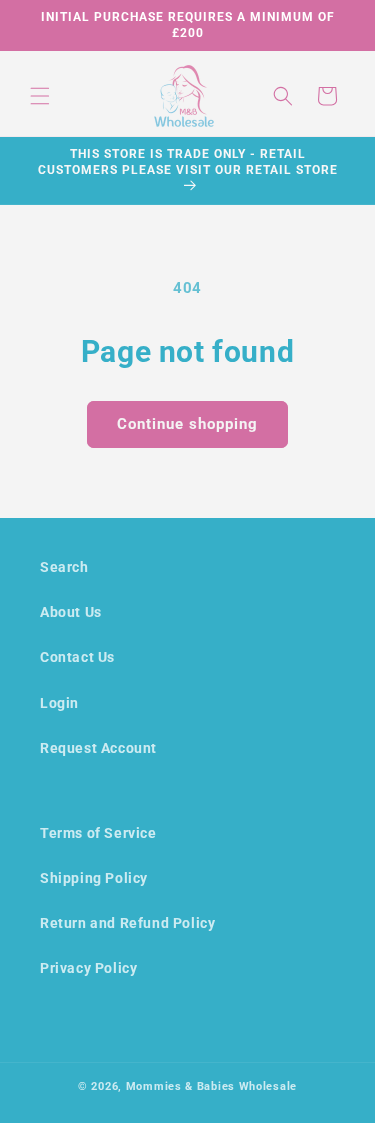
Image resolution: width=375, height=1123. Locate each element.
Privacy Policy (88, 968)
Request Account (98, 748)
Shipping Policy (94, 878)
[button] (40, 96)
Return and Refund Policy (127, 923)
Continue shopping (187, 424)
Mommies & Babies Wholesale (211, 1086)
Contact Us (77, 657)
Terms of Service (98, 833)
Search (64, 567)
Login (59, 703)
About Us (71, 612)
